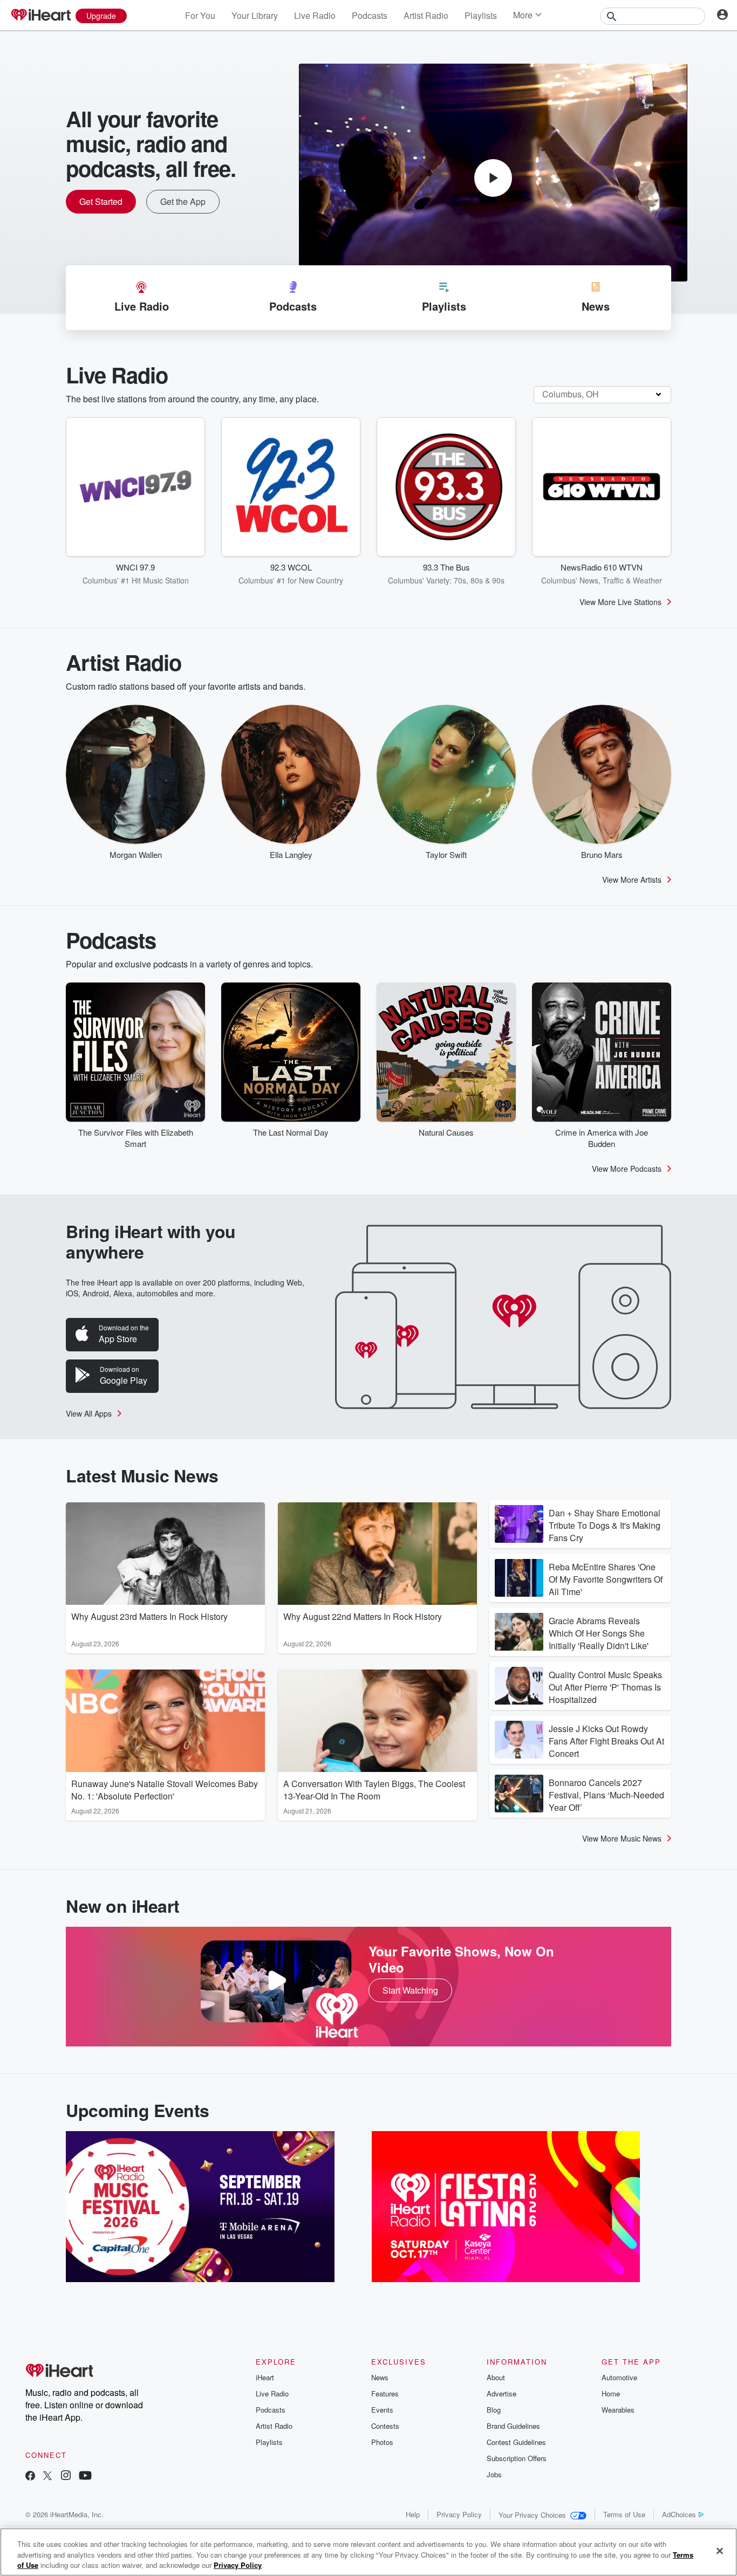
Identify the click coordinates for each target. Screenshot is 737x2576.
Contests (385, 2426)
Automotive (619, 2377)
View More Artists (632, 880)
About (496, 2377)
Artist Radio (426, 15)
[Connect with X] (47, 2477)
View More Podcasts (627, 1169)
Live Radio (315, 15)
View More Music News (622, 1838)
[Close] (720, 2551)
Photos (382, 2442)
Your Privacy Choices (532, 2515)
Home (611, 2393)
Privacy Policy (459, 2514)
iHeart (265, 2377)
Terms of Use (624, 2514)
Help (413, 2514)
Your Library (255, 15)
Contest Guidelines (516, 2442)
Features (385, 2393)
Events (382, 2410)
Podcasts (370, 15)
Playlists (481, 15)
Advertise (501, 2393)
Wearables (618, 2410)
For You (200, 15)
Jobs (494, 2474)
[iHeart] (40, 16)
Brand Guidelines (513, 2426)
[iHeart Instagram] (66, 2477)
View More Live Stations (620, 602)
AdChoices (679, 2514)
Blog (494, 2410)
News (380, 2377)
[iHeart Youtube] (85, 2477)
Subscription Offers (517, 2458)
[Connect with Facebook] (30, 2477)
